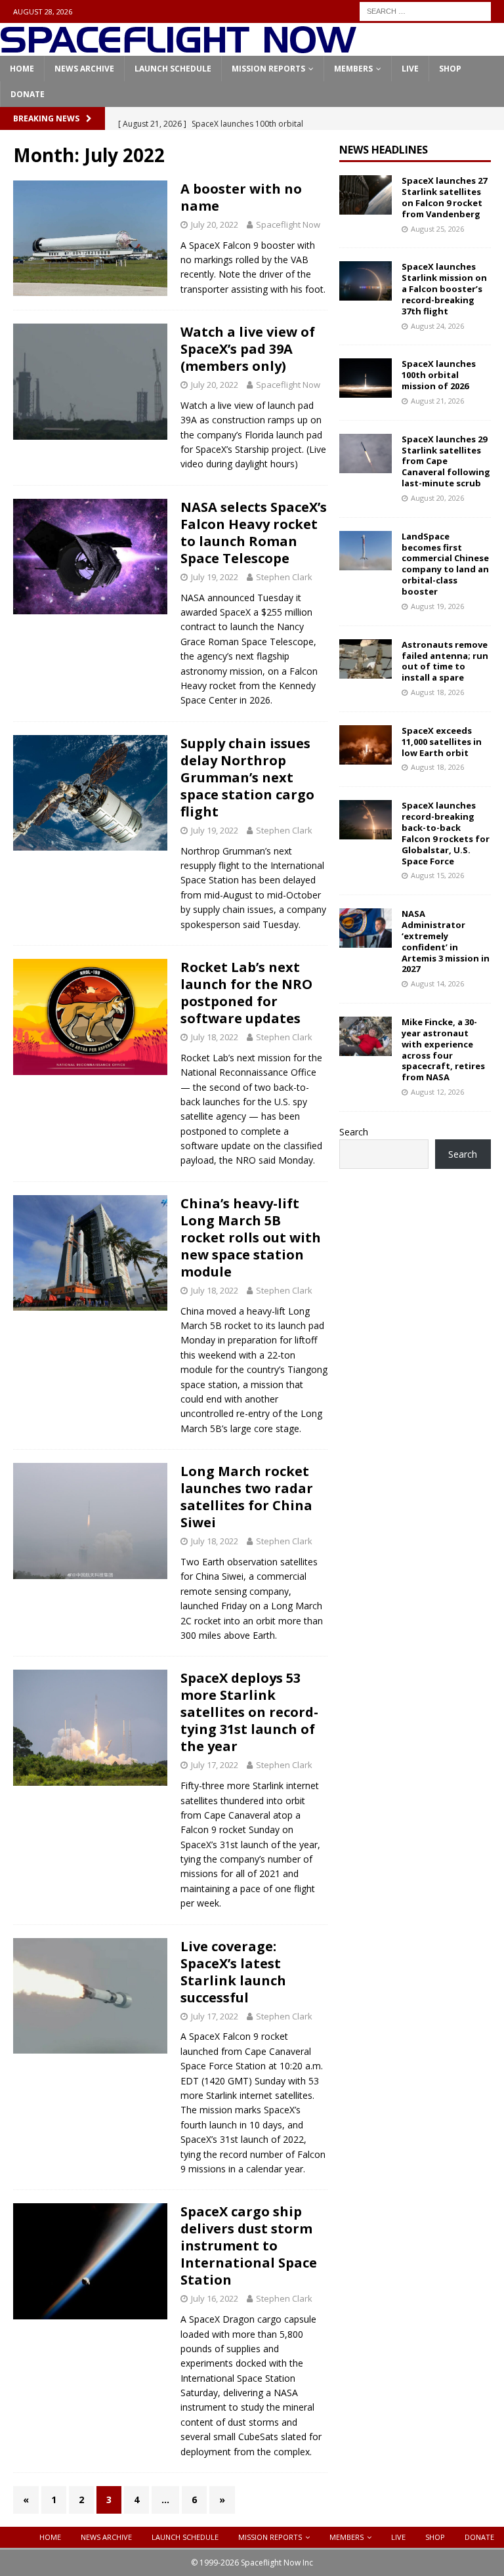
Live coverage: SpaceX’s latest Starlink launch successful (233, 1972)
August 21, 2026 (437, 401)
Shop (450, 69)
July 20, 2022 (215, 224)
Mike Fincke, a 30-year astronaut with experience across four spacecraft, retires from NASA (443, 1049)
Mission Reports (268, 69)
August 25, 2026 (437, 229)
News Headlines (384, 150)
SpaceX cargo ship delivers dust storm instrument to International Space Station (249, 2246)
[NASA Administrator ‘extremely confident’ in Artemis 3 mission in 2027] (366, 928)
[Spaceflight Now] (178, 48)
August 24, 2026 (437, 326)
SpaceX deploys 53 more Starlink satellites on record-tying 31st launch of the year (249, 1712)
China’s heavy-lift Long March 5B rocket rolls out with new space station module (251, 1237)
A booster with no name (241, 197)
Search (354, 1132)
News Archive (84, 69)
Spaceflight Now (288, 224)
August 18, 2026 (437, 692)
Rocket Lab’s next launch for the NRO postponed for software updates (246, 993)
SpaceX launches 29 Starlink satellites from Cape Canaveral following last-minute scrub (446, 461)
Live (410, 69)
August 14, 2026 (437, 983)
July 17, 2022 (215, 1765)
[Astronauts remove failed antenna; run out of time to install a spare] (366, 659)
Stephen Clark (284, 577)
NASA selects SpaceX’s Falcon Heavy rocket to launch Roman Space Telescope (254, 533)
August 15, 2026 (437, 875)
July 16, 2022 (215, 2298)
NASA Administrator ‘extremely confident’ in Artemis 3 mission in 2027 (446, 941)
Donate (28, 94)
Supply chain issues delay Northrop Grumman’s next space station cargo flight (247, 777)
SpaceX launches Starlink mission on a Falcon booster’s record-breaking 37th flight (444, 289)
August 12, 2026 (437, 1092)
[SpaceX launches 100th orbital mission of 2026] (366, 378)
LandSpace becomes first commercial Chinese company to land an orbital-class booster (445, 564)
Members (353, 69)
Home (22, 69)
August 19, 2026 (437, 606)
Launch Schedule (173, 69)
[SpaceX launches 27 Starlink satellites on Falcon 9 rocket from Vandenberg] (366, 195)
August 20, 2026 (437, 498)
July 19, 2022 (215, 577)
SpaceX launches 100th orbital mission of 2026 (439, 375)
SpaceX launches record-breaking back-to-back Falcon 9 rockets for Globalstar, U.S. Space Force (446, 833)
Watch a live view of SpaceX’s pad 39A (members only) (248, 349)
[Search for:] (425, 10)
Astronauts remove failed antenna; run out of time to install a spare (445, 661)
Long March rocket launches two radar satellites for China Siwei (247, 1497)
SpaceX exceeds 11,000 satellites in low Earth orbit (442, 742)
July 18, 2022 (215, 1037)
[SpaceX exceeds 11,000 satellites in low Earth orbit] (366, 745)
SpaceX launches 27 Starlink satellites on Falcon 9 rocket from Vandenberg (444, 197)
